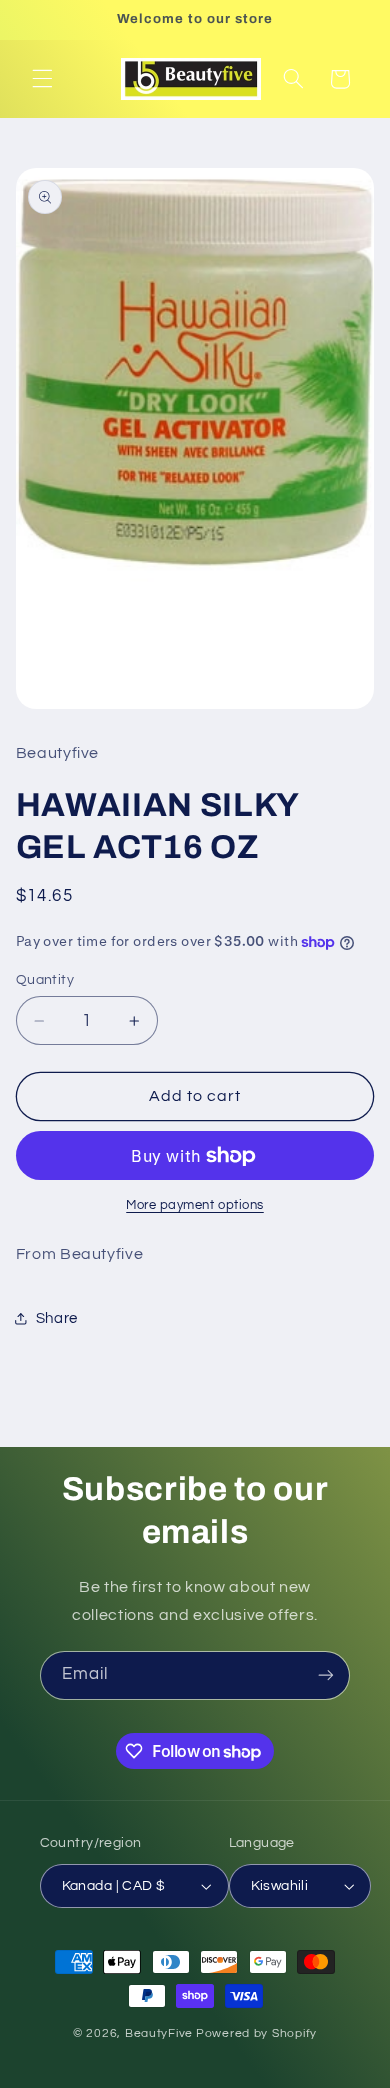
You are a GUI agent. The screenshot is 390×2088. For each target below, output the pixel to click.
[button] (42, 79)
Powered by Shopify (256, 2033)
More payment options (195, 1205)
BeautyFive (159, 2033)
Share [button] (57, 1318)
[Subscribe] (326, 1675)
